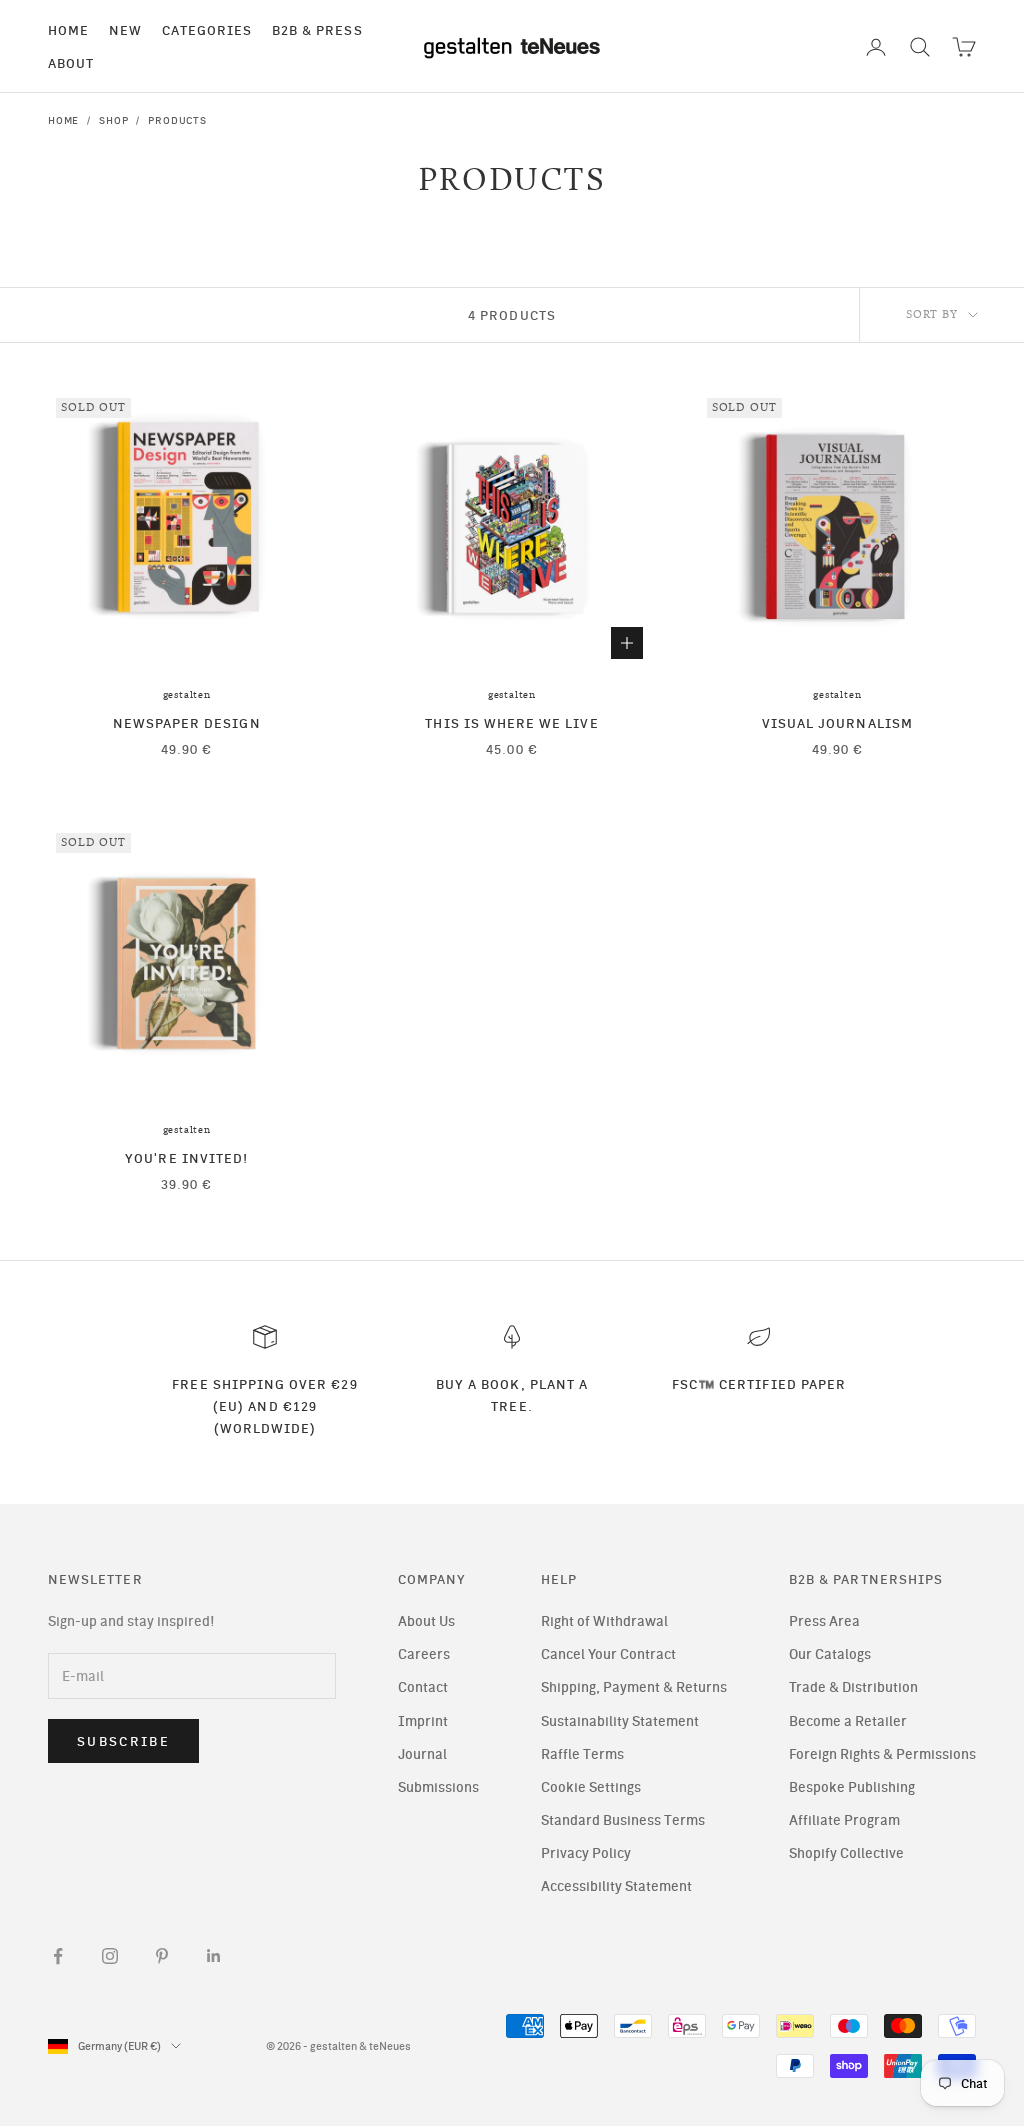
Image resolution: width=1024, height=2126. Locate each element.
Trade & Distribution (853, 1687)
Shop (113, 120)
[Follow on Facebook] (58, 1956)
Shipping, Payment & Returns (634, 1687)
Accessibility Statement (616, 1886)
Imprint (423, 1721)
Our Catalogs (830, 1654)
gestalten (187, 695)
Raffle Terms (582, 1754)
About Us (426, 1621)
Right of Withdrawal (604, 1621)
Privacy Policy (586, 1853)
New (125, 30)
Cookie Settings (591, 1787)
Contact (423, 1687)
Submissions (438, 1787)
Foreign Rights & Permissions (882, 1754)
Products (177, 120)
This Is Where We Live (511, 723)
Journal (422, 1754)
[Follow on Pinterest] (162, 1956)
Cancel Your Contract (608, 1654)
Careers (424, 1654)
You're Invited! (186, 1158)
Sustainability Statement (620, 1721)
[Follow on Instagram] (110, 1956)
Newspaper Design (187, 723)
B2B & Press (317, 30)
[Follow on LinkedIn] (214, 1956)
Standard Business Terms (623, 1820)
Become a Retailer (848, 1721)
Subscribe (123, 1741)
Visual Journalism (837, 723)
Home (68, 30)
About (71, 63)
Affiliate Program (844, 1820)
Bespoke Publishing (852, 1787)
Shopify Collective (846, 1853)
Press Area (824, 1621)
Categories (207, 30)
